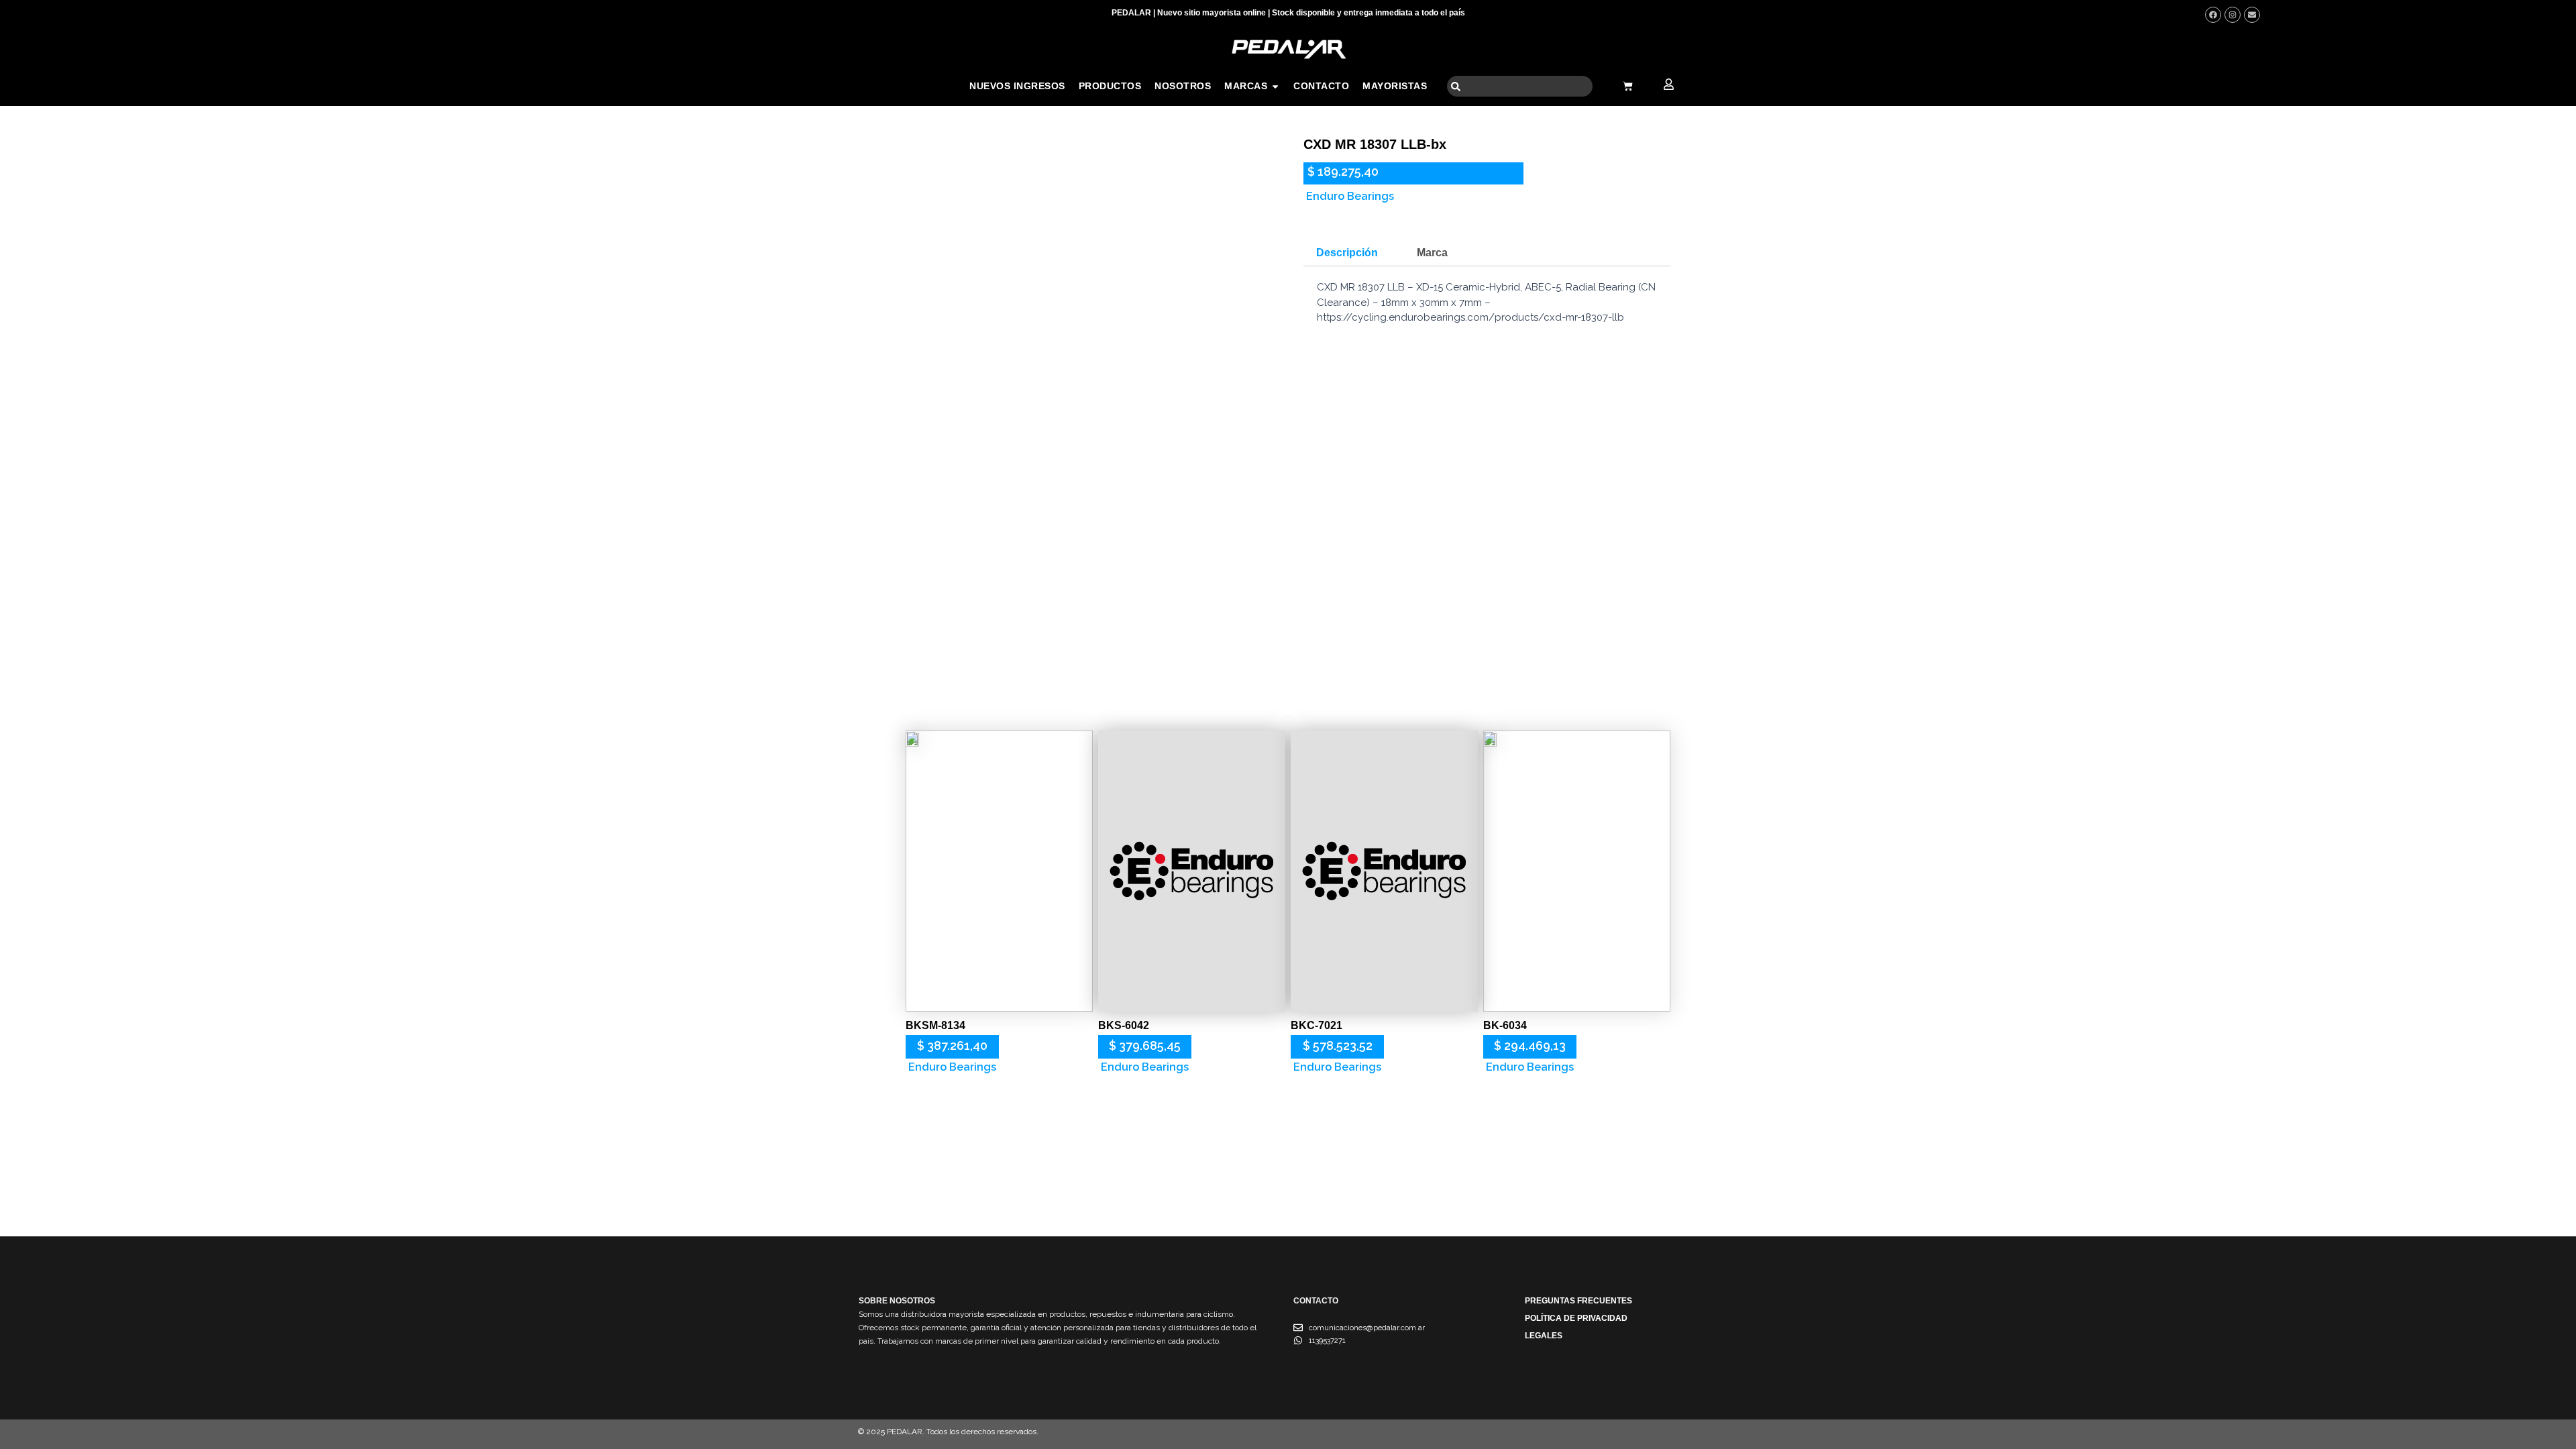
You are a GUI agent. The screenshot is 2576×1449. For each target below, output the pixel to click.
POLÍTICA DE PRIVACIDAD (1576, 1318)
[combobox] (1520, 86)
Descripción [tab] (1347, 253)
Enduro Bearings (1350, 196)
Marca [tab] (1432, 253)
